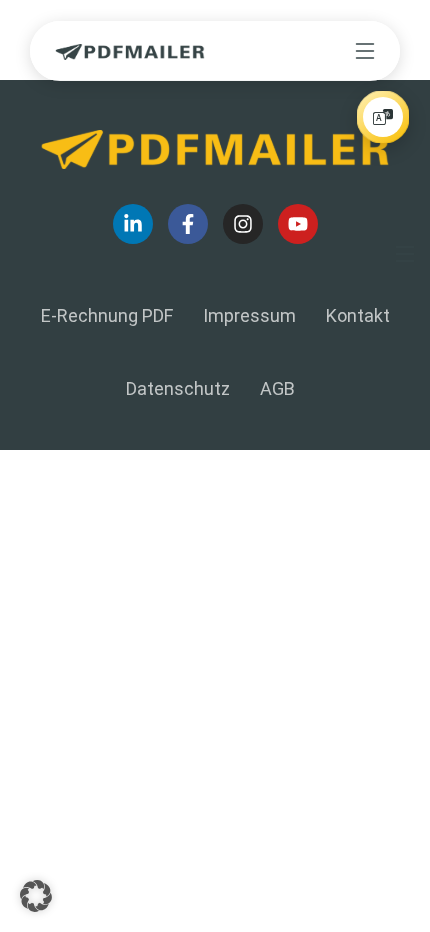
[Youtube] (298, 224)
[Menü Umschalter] (365, 51)
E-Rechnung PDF (107, 315)
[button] (36, 896)
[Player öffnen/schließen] (383, 117)
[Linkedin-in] (133, 224)
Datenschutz (178, 388)
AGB (277, 388)
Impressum (249, 315)
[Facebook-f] (188, 224)
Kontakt (358, 315)
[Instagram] (243, 224)
